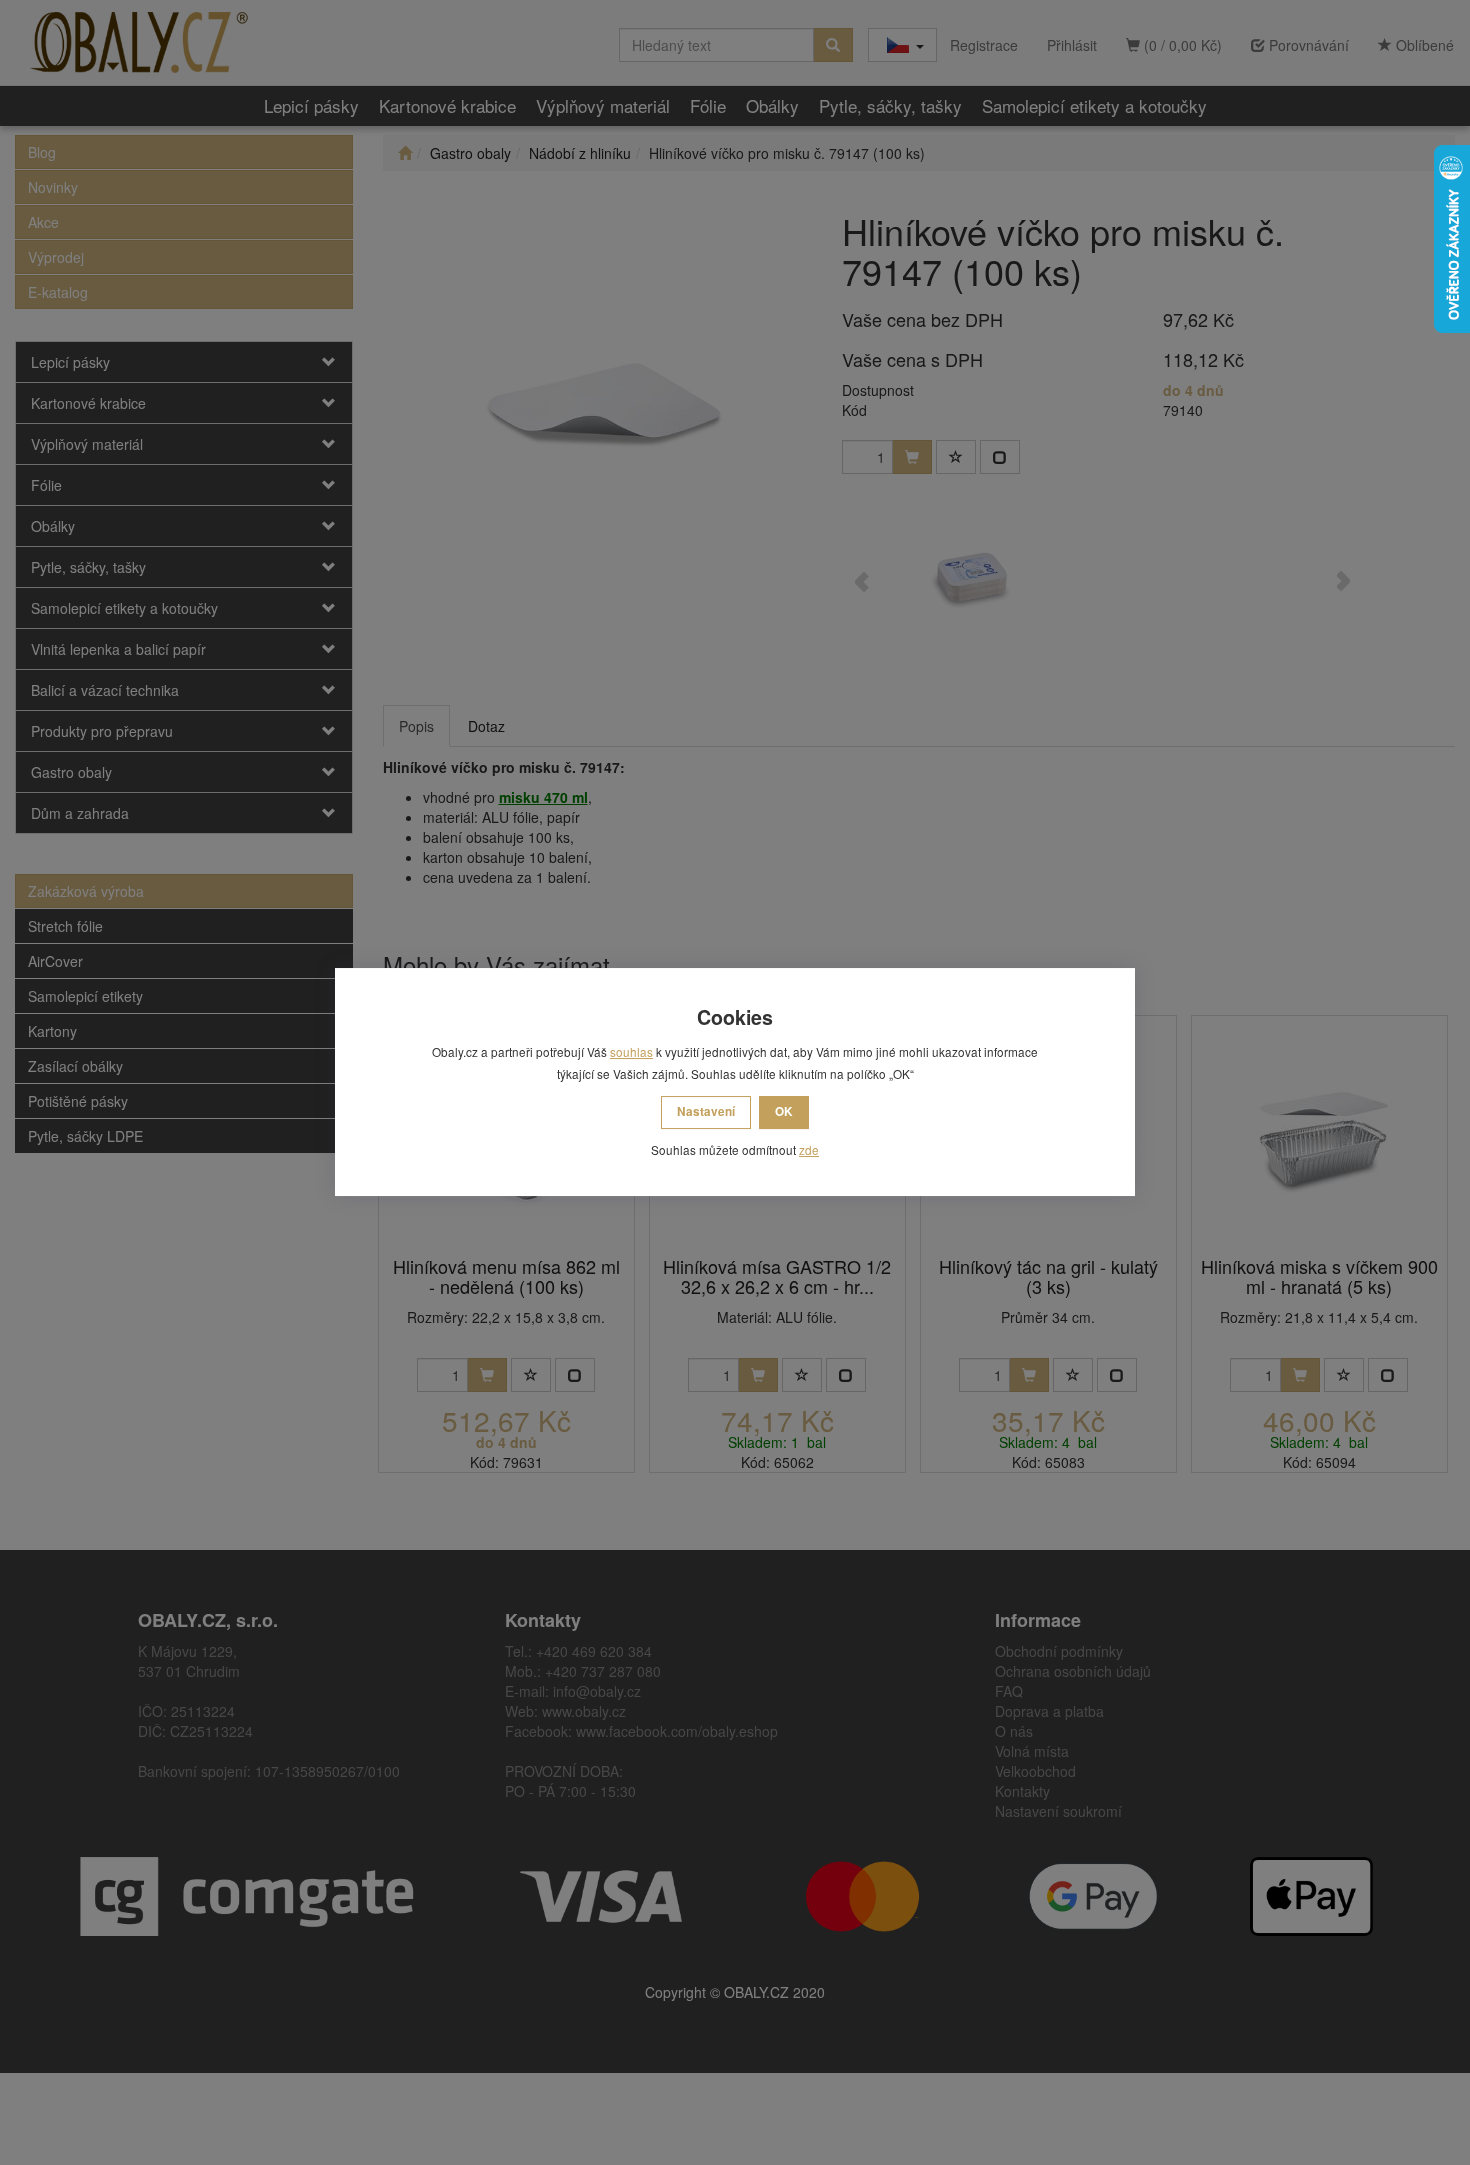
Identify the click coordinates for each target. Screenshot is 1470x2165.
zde (809, 1149)
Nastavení (706, 1111)
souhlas (631, 1051)
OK (784, 1111)
